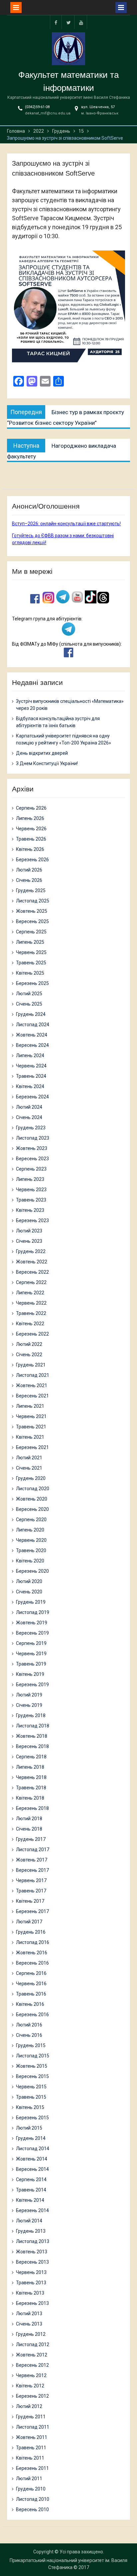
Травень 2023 (31, 1200)
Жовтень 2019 (32, 1623)
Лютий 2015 (29, 2128)
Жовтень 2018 (32, 1736)
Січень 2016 (29, 2035)
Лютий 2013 (29, 2314)
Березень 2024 (32, 1097)
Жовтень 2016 (32, 1953)
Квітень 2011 (30, 2458)
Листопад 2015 (33, 2056)
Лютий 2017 (29, 1922)
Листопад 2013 (33, 2241)
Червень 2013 (31, 2272)
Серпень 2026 (31, 808)
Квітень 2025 (30, 973)
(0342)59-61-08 (37, 107)
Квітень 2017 (30, 1901)
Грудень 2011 (31, 2417)
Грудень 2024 (31, 1014)
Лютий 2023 (29, 1231)
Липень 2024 (30, 1055)
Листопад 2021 (33, 1375)
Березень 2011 (32, 2468)
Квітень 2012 (30, 2386)
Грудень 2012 (31, 2334)
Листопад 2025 (33, 901)
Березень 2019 (32, 1685)
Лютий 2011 (29, 2479)
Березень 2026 (32, 860)
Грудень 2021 (31, 1365)
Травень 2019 (31, 1664)
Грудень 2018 (31, 1715)
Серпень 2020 (31, 1520)
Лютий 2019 (29, 1695)
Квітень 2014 (30, 2200)
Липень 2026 (30, 818)
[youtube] (81, 22)
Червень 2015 (31, 2087)
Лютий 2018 (29, 1819)
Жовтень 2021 (32, 1385)
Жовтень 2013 (32, 2252)
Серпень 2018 (31, 1757)
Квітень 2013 (30, 2293)
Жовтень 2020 (32, 1499)
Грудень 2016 (31, 1932)
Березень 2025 (32, 983)
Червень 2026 (31, 829)
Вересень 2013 (32, 2262)
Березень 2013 (32, 2303)
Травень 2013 (31, 2283)
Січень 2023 (29, 1241)
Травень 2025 (31, 963)
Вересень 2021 (32, 1396)
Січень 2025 (29, 1004)
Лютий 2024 (29, 1107)
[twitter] (68, 22)
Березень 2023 (32, 1220)
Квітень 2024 (30, 1086)
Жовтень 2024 (32, 1035)
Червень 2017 (31, 1880)
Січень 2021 (29, 1468)
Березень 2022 (32, 1334)
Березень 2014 (32, 2210)
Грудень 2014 (31, 2138)
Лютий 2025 (29, 994)
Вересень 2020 (32, 1509)
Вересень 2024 (32, 1045)
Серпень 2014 (31, 2179)
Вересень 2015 (32, 2076)
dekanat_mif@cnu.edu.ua (48, 113)
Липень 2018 (30, 1767)
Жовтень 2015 (32, 2066)
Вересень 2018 (32, 1746)
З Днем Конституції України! (47, 763)
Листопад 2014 (33, 2149)
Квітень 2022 (30, 1324)
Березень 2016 (32, 2014)
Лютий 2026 (29, 870)
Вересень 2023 (32, 1159)
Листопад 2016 (33, 1942)
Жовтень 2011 (32, 2437)
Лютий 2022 (29, 1344)
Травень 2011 (31, 2448)
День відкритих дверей (42, 753)
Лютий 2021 (29, 1458)
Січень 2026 (29, 880)
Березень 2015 (32, 2118)
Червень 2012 (31, 2375)
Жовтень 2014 (32, 2159)
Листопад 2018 (33, 1726)
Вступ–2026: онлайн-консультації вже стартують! (66, 524)
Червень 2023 (31, 1190)
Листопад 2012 (33, 2344)
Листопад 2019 (33, 1612)
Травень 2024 (31, 1076)
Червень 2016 (31, 1984)
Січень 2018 (29, 1829)
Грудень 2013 (31, 2231)
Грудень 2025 (31, 890)
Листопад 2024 (33, 1025)
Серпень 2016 (31, 1973)
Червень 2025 (31, 952)
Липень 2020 (30, 1530)
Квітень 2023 (30, 1210)
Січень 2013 (29, 2324)
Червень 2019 (31, 1654)
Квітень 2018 (30, 1798)
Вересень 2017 (32, 1870)
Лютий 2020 (29, 1581)
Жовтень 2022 (32, 1262)
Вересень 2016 (32, 1963)
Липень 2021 (30, 1406)
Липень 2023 (30, 1179)
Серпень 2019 (31, 1643)
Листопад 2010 (33, 2499)
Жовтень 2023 (32, 1148)
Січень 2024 (29, 1117)
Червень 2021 (31, 1416)
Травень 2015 (31, 2097)
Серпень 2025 (31, 932)
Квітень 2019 (30, 1674)
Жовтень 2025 (32, 911)
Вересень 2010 (32, 2509)
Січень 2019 (29, 1705)
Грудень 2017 (31, 1839)
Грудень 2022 (31, 1251)
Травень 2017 (31, 1891)
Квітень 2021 (30, 1437)
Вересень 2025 (32, 921)
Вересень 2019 (32, 1633)
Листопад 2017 (33, 1850)
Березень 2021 (32, 1447)
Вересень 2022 (32, 1272)
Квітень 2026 (30, 849)
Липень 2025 (30, 942)
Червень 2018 (31, 1777)
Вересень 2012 (32, 2365)
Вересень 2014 (32, 2169)
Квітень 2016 (30, 2004)
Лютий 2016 (29, 2025)
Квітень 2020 (30, 1561)
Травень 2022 (31, 1313)
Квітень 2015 (30, 2107)
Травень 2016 (31, 1994)
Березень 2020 (32, 1571)
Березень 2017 (32, 1911)
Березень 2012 (32, 2396)
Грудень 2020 (31, 1478)
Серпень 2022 (31, 1282)
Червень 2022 (31, 1303)
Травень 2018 (31, 1788)
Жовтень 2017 (32, 1860)
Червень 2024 (31, 1066)
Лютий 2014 (29, 2221)
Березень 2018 (32, 1808)
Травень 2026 (31, 839)
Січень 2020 (29, 1592)
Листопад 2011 (33, 2427)
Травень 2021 (31, 1427)
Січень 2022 (29, 1355)
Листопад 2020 (33, 1489)
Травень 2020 (31, 1550)
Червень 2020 (31, 1540)
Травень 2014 (31, 2190)
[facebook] (56, 22)
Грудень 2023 (31, 1128)
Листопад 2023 (33, 1138)
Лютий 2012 (29, 2406)
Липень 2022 (30, 1293)
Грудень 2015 (31, 2045)
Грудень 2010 (31, 2489)
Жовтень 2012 (32, 2355)
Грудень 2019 (31, 1602)
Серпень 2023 (31, 1169)
